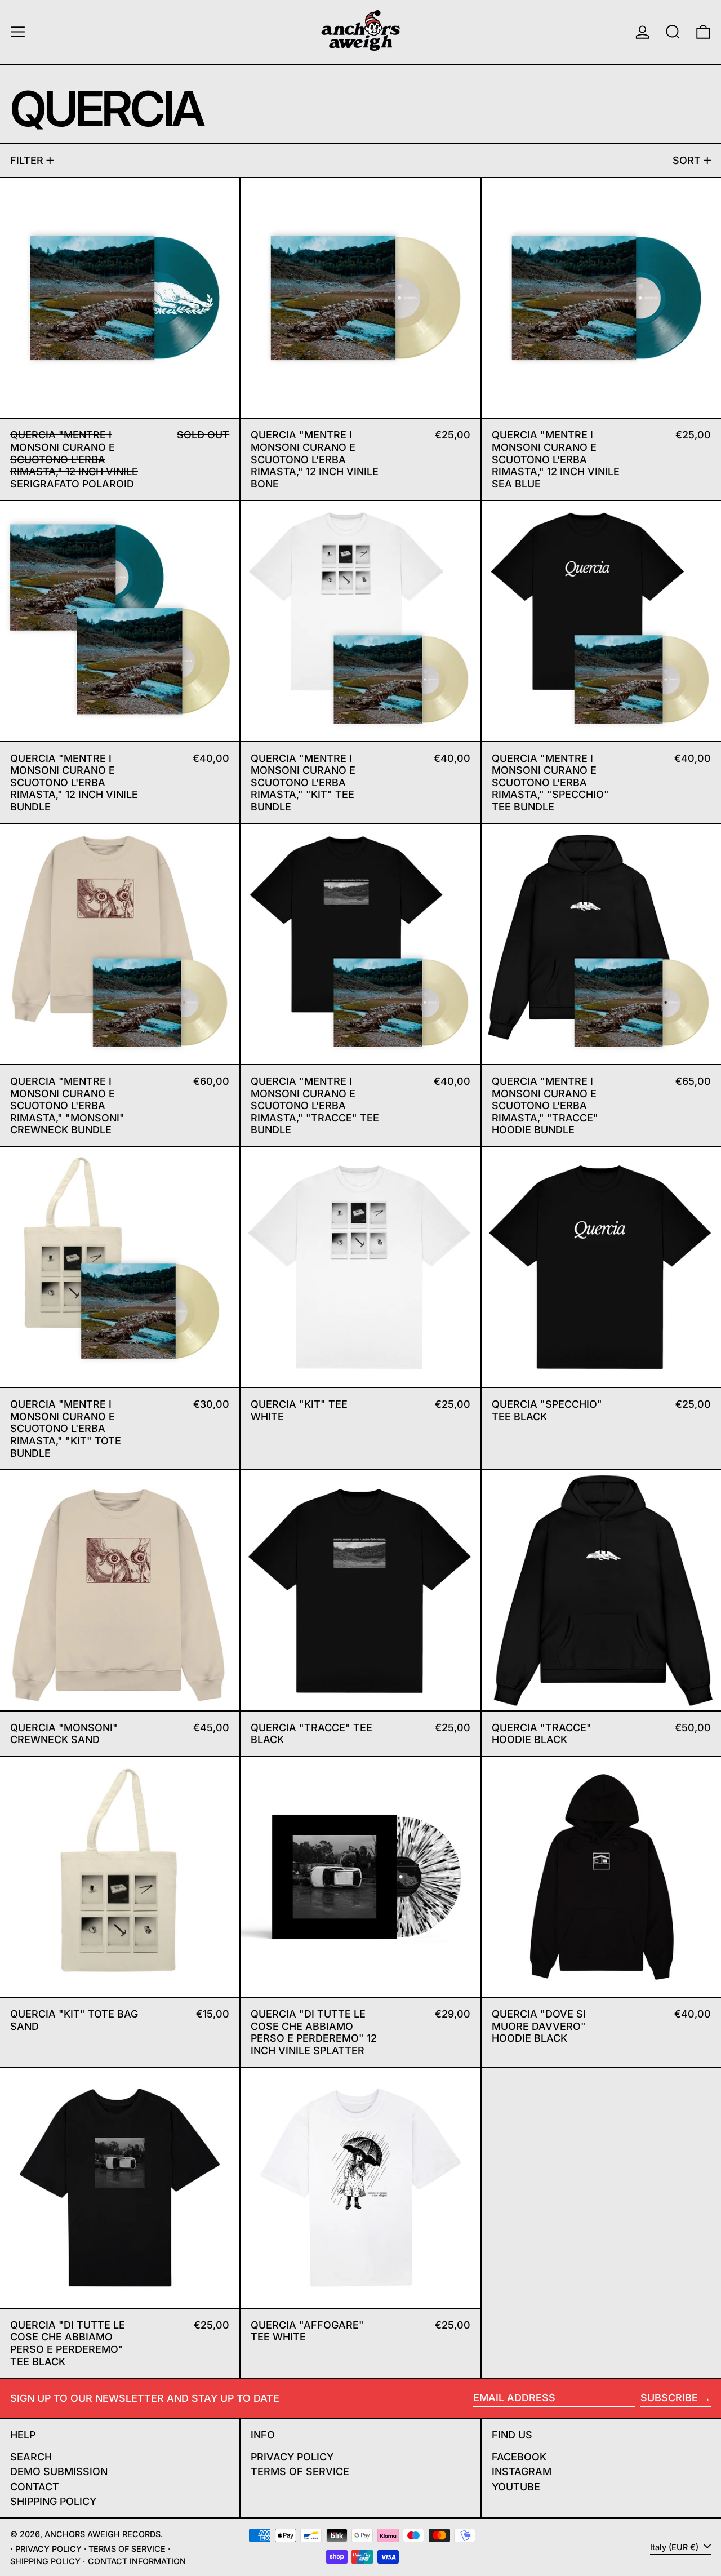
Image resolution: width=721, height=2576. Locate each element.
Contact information (137, 2561)
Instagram (522, 2471)
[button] (673, 32)
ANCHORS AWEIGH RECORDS (103, 2534)
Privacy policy (48, 2549)
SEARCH (31, 2457)
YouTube (516, 2487)
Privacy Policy (292, 2457)
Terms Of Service (300, 2471)
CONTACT (35, 2487)
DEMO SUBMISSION (59, 2471)
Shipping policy (45, 2561)
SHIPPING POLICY (53, 2501)
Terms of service (127, 2549)
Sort (687, 160)
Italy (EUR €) (675, 2547)
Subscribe (669, 2398)
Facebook (519, 2457)
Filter (27, 160)
